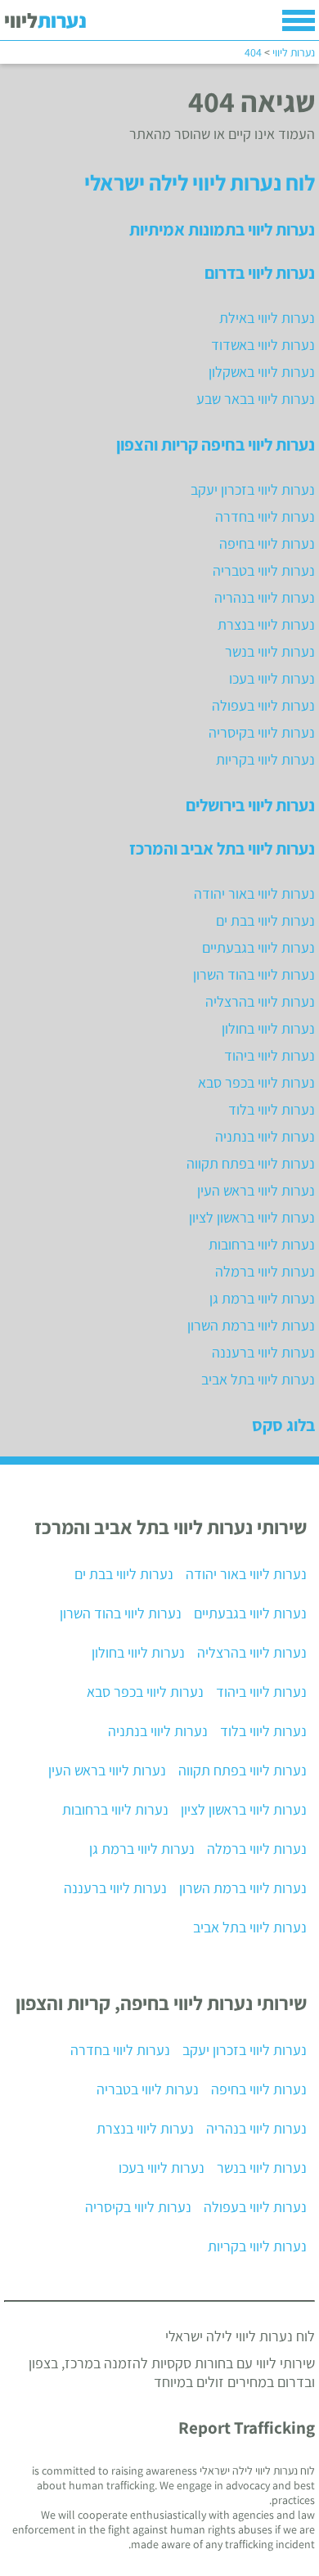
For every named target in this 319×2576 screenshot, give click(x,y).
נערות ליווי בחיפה (267, 543)
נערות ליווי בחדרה (265, 516)
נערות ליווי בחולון (268, 1028)
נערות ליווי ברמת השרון (251, 1325)
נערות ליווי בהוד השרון (254, 974)
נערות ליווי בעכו (272, 678)
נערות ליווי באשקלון (262, 372)
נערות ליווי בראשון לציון (252, 1217)
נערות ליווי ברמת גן (262, 1298)
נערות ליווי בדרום (260, 272)
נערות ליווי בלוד (272, 1109)
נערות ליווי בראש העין (256, 1190)
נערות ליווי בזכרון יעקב (253, 489)
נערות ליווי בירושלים (250, 805)
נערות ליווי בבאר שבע (256, 399)
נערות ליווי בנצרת (266, 624)
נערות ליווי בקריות (265, 759)
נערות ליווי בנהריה (265, 597)
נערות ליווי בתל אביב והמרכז (222, 848)
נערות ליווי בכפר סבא (256, 1082)
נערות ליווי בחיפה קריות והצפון (216, 444)
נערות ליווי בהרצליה (260, 1001)
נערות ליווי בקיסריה (262, 732)
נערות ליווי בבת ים (265, 920)
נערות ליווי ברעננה (263, 1352)
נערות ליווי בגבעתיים (258, 947)
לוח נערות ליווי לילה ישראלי (200, 182)
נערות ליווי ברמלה (265, 1271)
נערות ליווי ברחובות (262, 1244)
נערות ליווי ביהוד (270, 1055)
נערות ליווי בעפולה (263, 705)
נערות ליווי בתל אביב (258, 1379)
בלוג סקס (283, 1425)
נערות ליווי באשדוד (263, 345)
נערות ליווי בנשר (270, 651)
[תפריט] (299, 20)
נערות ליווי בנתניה (265, 1136)
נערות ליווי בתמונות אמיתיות (222, 229)
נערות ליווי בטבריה (264, 570)
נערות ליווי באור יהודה (254, 893)
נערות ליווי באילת (267, 318)
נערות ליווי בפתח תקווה (251, 1163)
